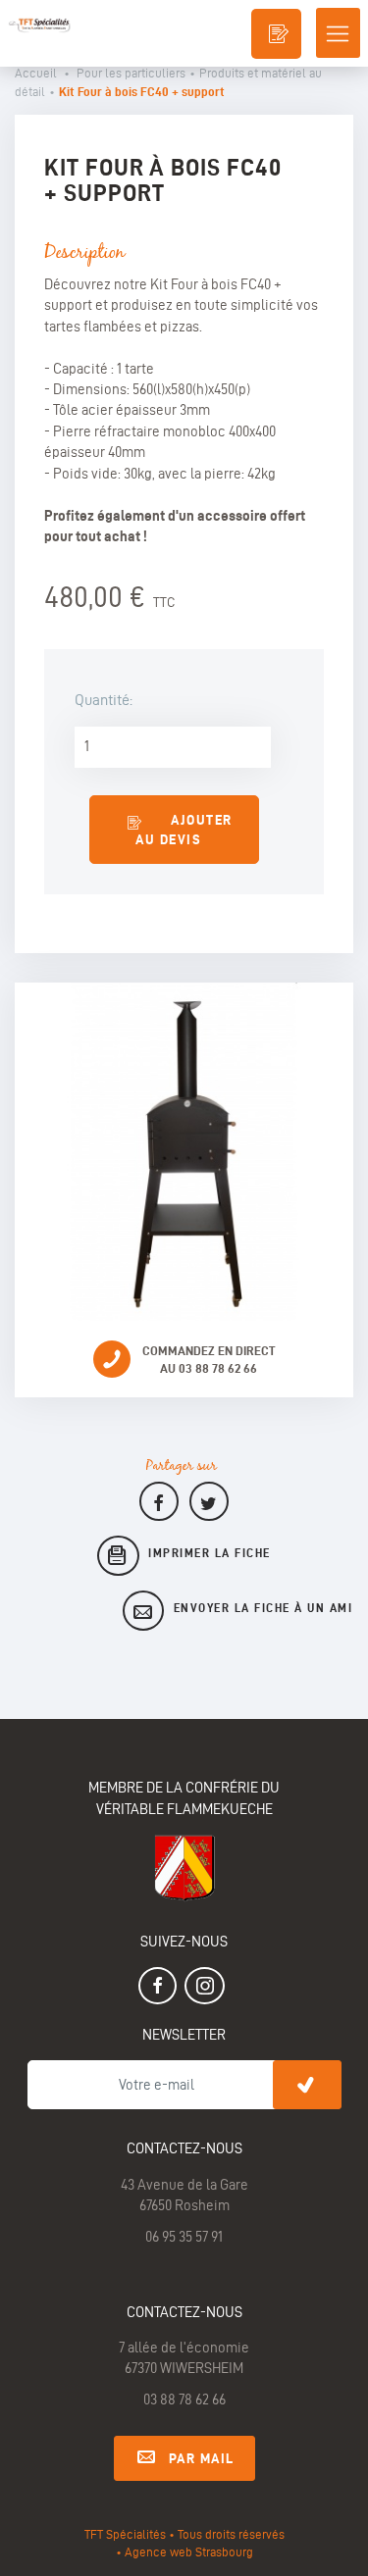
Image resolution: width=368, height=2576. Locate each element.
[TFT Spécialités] (38, 17)
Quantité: (104, 700)
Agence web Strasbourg (189, 2551)
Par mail (202, 2458)
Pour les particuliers (131, 73)
